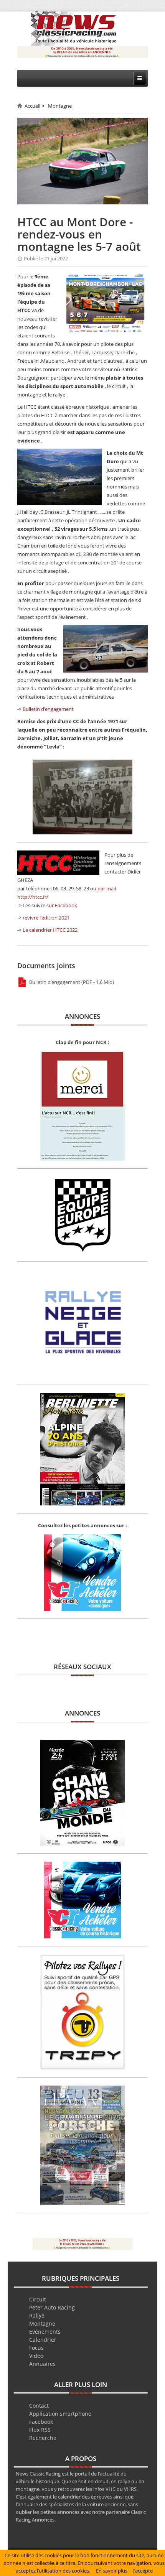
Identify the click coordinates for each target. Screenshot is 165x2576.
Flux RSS (40, 2430)
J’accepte (143, 2571)
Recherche (43, 2438)
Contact (39, 2406)
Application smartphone (60, 2414)
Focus (36, 2348)
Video (36, 2356)
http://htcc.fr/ (33, 897)
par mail (107, 888)
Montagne (60, 106)
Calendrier (43, 2340)
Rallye (37, 2315)
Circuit (38, 2299)
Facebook (41, 2422)
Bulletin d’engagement (48, 709)
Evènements (45, 2332)
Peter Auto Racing (52, 2307)
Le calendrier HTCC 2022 (50, 930)
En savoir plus (112, 2571)
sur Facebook (62, 905)
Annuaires (42, 2364)
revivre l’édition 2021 (46, 918)
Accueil (32, 106)
